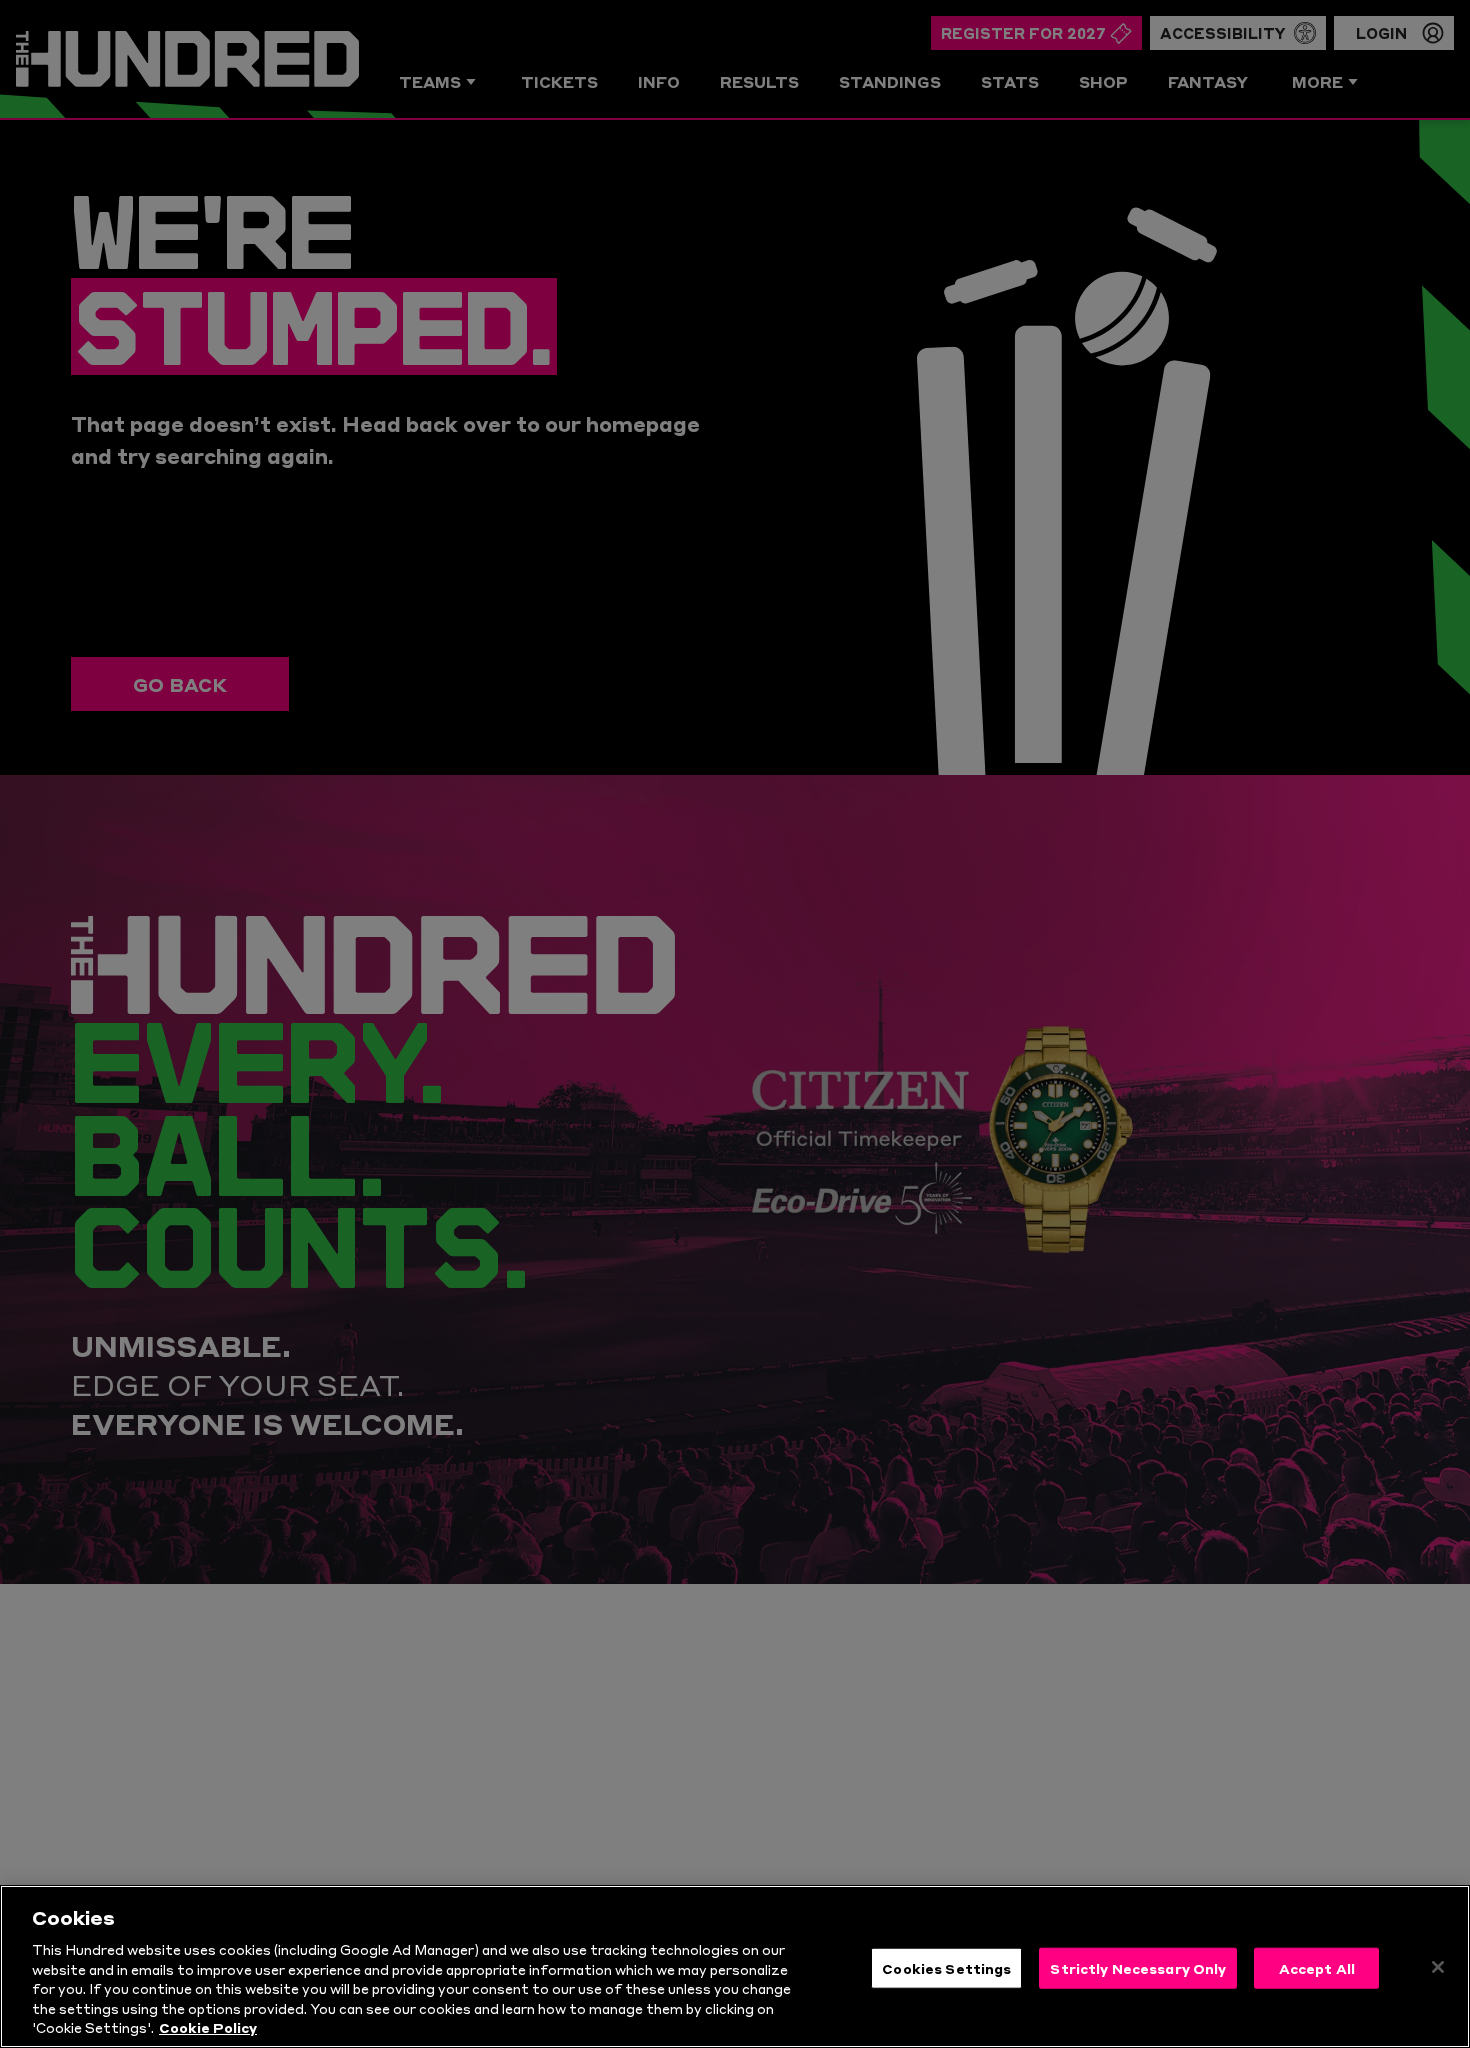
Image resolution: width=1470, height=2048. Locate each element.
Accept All (1317, 1967)
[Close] (1438, 1967)
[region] (735, 1966)
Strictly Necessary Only (1138, 1967)
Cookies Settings (946, 1967)
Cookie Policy (208, 2027)
